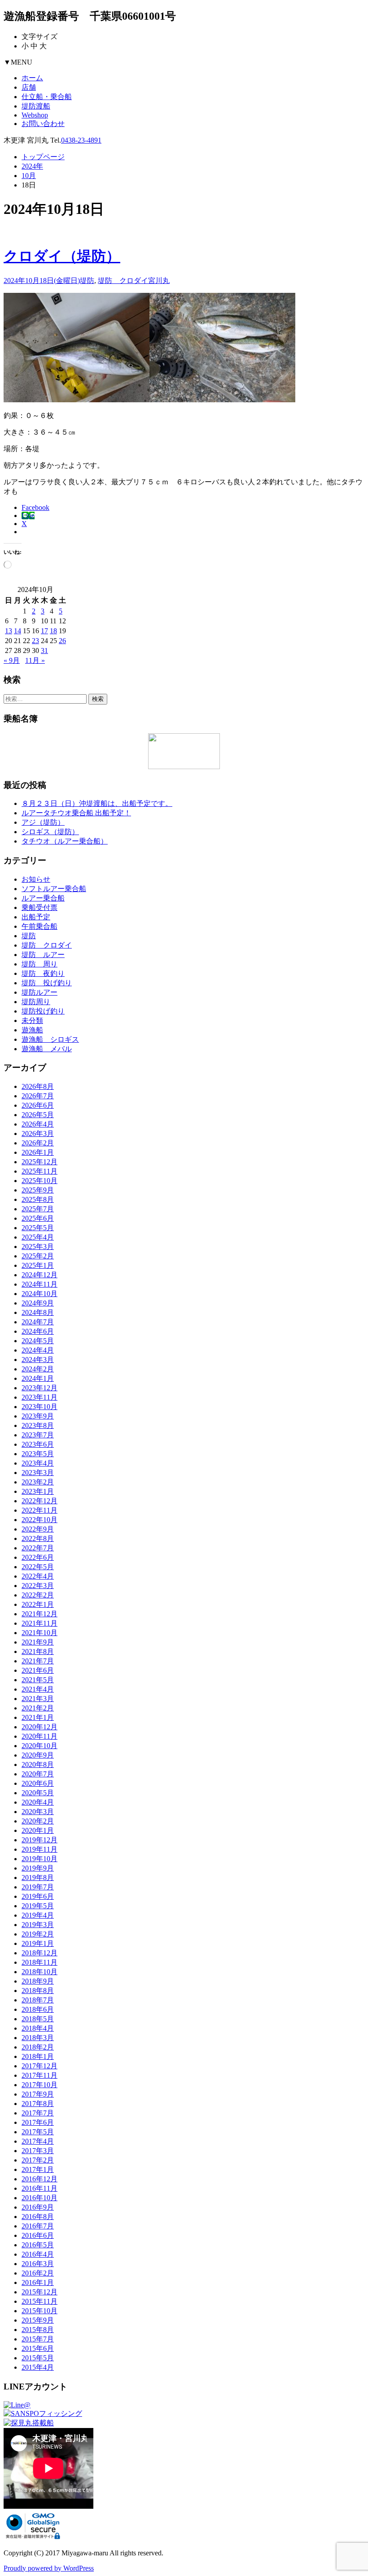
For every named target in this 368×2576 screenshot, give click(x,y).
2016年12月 (39, 2179)
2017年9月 (38, 2094)
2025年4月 (38, 1237)
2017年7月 (38, 2113)
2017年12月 (39, 2066)
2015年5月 (38, 2358)
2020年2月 (38, 1821)
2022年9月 (38, 1529)
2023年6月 (38, 1444)
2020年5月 (38, 1793)
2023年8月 (38, 1425)
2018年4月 (38, 2028)
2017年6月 (38, 2122)
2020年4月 (38, 1802)
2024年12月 (39, 1275)
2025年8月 (38, 1199)
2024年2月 (38, 1369)
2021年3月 (38, 1699)
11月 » (35, 660)
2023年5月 (38, 1454)
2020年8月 (38, 1764)
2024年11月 (39, 1284)
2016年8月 (38, 2217)
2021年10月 (39, 1633)
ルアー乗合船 (43, 898)
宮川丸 (159, 281)
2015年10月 (39, 2311)
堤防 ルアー (43, 955)
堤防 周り (39, 964)
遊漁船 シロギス (50, 1039)
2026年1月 (38, 1152)
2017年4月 (38, 2141)
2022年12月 (39, 1501)
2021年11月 (39, 1623)
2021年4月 (38, 1689)
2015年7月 (38, 2339)
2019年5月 (38, 1906)
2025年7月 (38, 1209)
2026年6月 (38, 1105)
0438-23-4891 (81, 140)
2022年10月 (39, 1520)
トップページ (43, 157)
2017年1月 (38, 2169)
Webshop (35, 115)
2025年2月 (38, 1256)
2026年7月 (38, 1096)
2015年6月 (38, 2348)
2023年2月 (38, 1482)
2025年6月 (38, 1218)
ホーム (32, 78)
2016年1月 (38, 2282)
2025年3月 (38, 1247)
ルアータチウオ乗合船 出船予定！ (76, 813)
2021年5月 (38, 1680)
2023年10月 (39, 1407)
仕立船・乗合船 (47, 97)
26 (62, 641)
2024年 (32, 166)
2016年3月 (38, 2264)
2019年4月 (38, 1915)
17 (44, 631)
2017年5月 (38, 2132)
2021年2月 (38, 1708)
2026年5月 (38, 1115)
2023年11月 (39, 1397)
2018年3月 (38, 2038)
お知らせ (36, 879)
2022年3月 (38, 1586)
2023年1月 (38, 1491)
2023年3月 (38, 1473)
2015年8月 (38, 2330)
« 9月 (12, 660)
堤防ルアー (39, 992)
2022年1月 (38, 1604)
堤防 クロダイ (123, 281)
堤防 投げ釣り (47, 983)
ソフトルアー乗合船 (54, 889)
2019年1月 (38, 1943)
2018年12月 (39, 1953)
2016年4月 (38, 2254)
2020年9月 (38, 1755)
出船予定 (36, 917)
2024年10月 (39, 1294)
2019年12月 (39, 1840)
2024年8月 (38, 1312)
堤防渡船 (36, 106)
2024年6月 (38, 1331)
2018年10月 (39, 1972)
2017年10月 (39, 2085)
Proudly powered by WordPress (49, 2568)
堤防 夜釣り (43, 973)
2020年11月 (39, 1736)
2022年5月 (38, 1567)
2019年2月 (38, 1934)
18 (53, 631)
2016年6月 (38, 2235)
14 (18, 631)
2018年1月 (38, 2056)
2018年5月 (38, 2019)
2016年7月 (38, 2226)
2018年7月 (38, 2000)
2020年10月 (39, 1746)
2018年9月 (38, 1981)
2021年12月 (39, 1614)
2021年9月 (38, 1642)
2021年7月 (38, 1661)
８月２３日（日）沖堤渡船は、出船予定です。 (97, 803)
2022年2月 (38, 1595)
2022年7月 (38, 1548)
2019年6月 (38, 1896)
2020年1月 (38, 1830)
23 (35, 641)
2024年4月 (38, 1350)
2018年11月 (39, 1962)
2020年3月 (38, 1812)
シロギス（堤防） (50, 832)
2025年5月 (38, 1228)
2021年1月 (38, 1717)
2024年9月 (38, 1303)
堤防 (87, 281)
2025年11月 (39, 1171)
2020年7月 (38, 1774)
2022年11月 (39, 1510)
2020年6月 (38, 1783)
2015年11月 (39, 2301)
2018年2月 (38, 2047)
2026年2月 (38, 1143)
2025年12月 (39, 1162)
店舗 (29, 87)
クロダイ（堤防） (62, 256)
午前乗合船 (39, 926)
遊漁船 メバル (47, 1049)
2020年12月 (39, 1727)
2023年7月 (38, 1435)
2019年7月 (38, 1887)
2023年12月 (39, 1388)
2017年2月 (38, 2160)
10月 (29, 176)
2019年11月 (39, 1849)
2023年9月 (38, 1416)
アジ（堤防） (43, 822)
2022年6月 (38, 1557)
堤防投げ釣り (43, 1011)
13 (9, 631)
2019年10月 (39, 1859)
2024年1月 (38, 1378)
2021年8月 (38, 1651)
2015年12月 (39, 2292)
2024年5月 (38, 1341)
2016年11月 (39, 2188)
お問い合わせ (43, 124)
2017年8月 (38, 2104)
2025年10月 (39, 1181)
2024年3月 (38, 1360)
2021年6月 (38, 1670)
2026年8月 (38, 1086)
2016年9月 (38, 2207)
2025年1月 (38, 1265)
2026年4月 (38, 1124)
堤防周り (36, 1002)
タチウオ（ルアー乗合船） (65, 841)
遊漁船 (32, 1030)
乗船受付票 (39, 907)
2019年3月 (38, 1925)
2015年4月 (38, 2367)
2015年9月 (38, 2320)
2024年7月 (38, 1322)
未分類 (32, 1020)
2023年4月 (38, 1463)
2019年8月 (38, 1878)
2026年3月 (38, 1134)
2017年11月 (39, 2075)
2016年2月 (38, 2273)
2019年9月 (38, 1868)
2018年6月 (38, 2009)
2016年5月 (38, 2245)
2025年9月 (38, 1190)
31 (44, 651)
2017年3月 (38, 2151)
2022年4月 (38, 1576)
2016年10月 (39, 2198)
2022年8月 (38, 1538)
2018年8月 (38, 1991)
